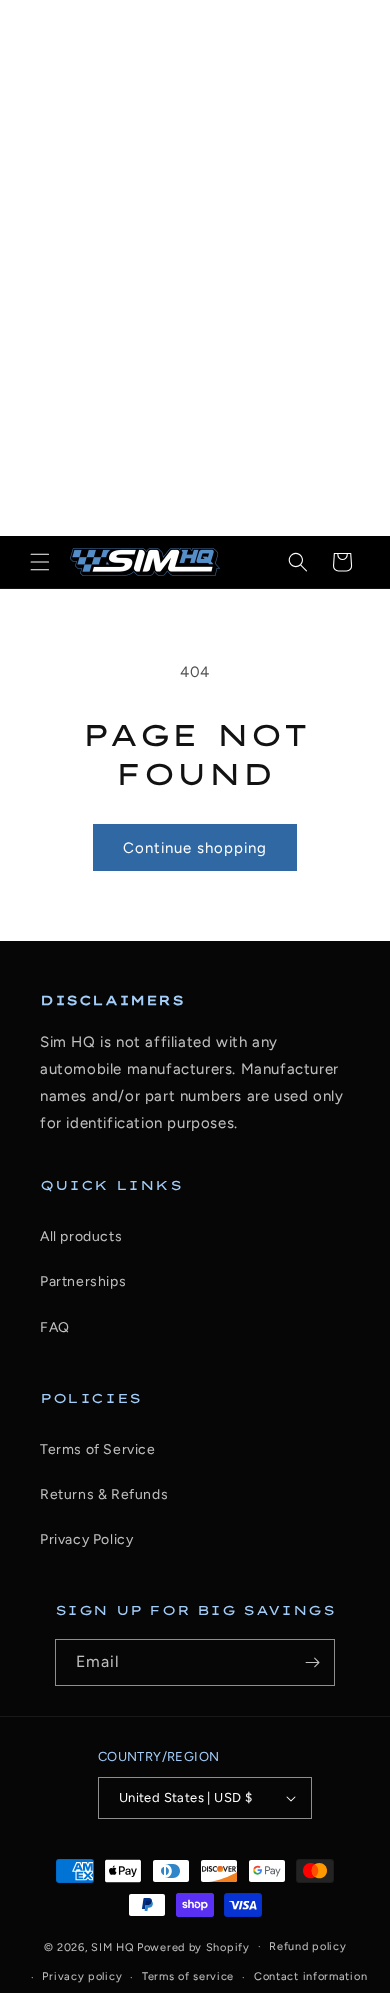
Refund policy (307, 1946)
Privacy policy (82, 1976)
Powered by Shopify (193, 1946)
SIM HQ (112, 1946)
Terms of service (188, 1976)
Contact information (310, 1976)
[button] (40, 562)
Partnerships (83, 1281)
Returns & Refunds (104, 1494)
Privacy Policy (86, 1539)
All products (81, 1236)
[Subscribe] (312, 1662)
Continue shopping (195, 848)
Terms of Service (98, 1449)
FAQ (55, 1327)
